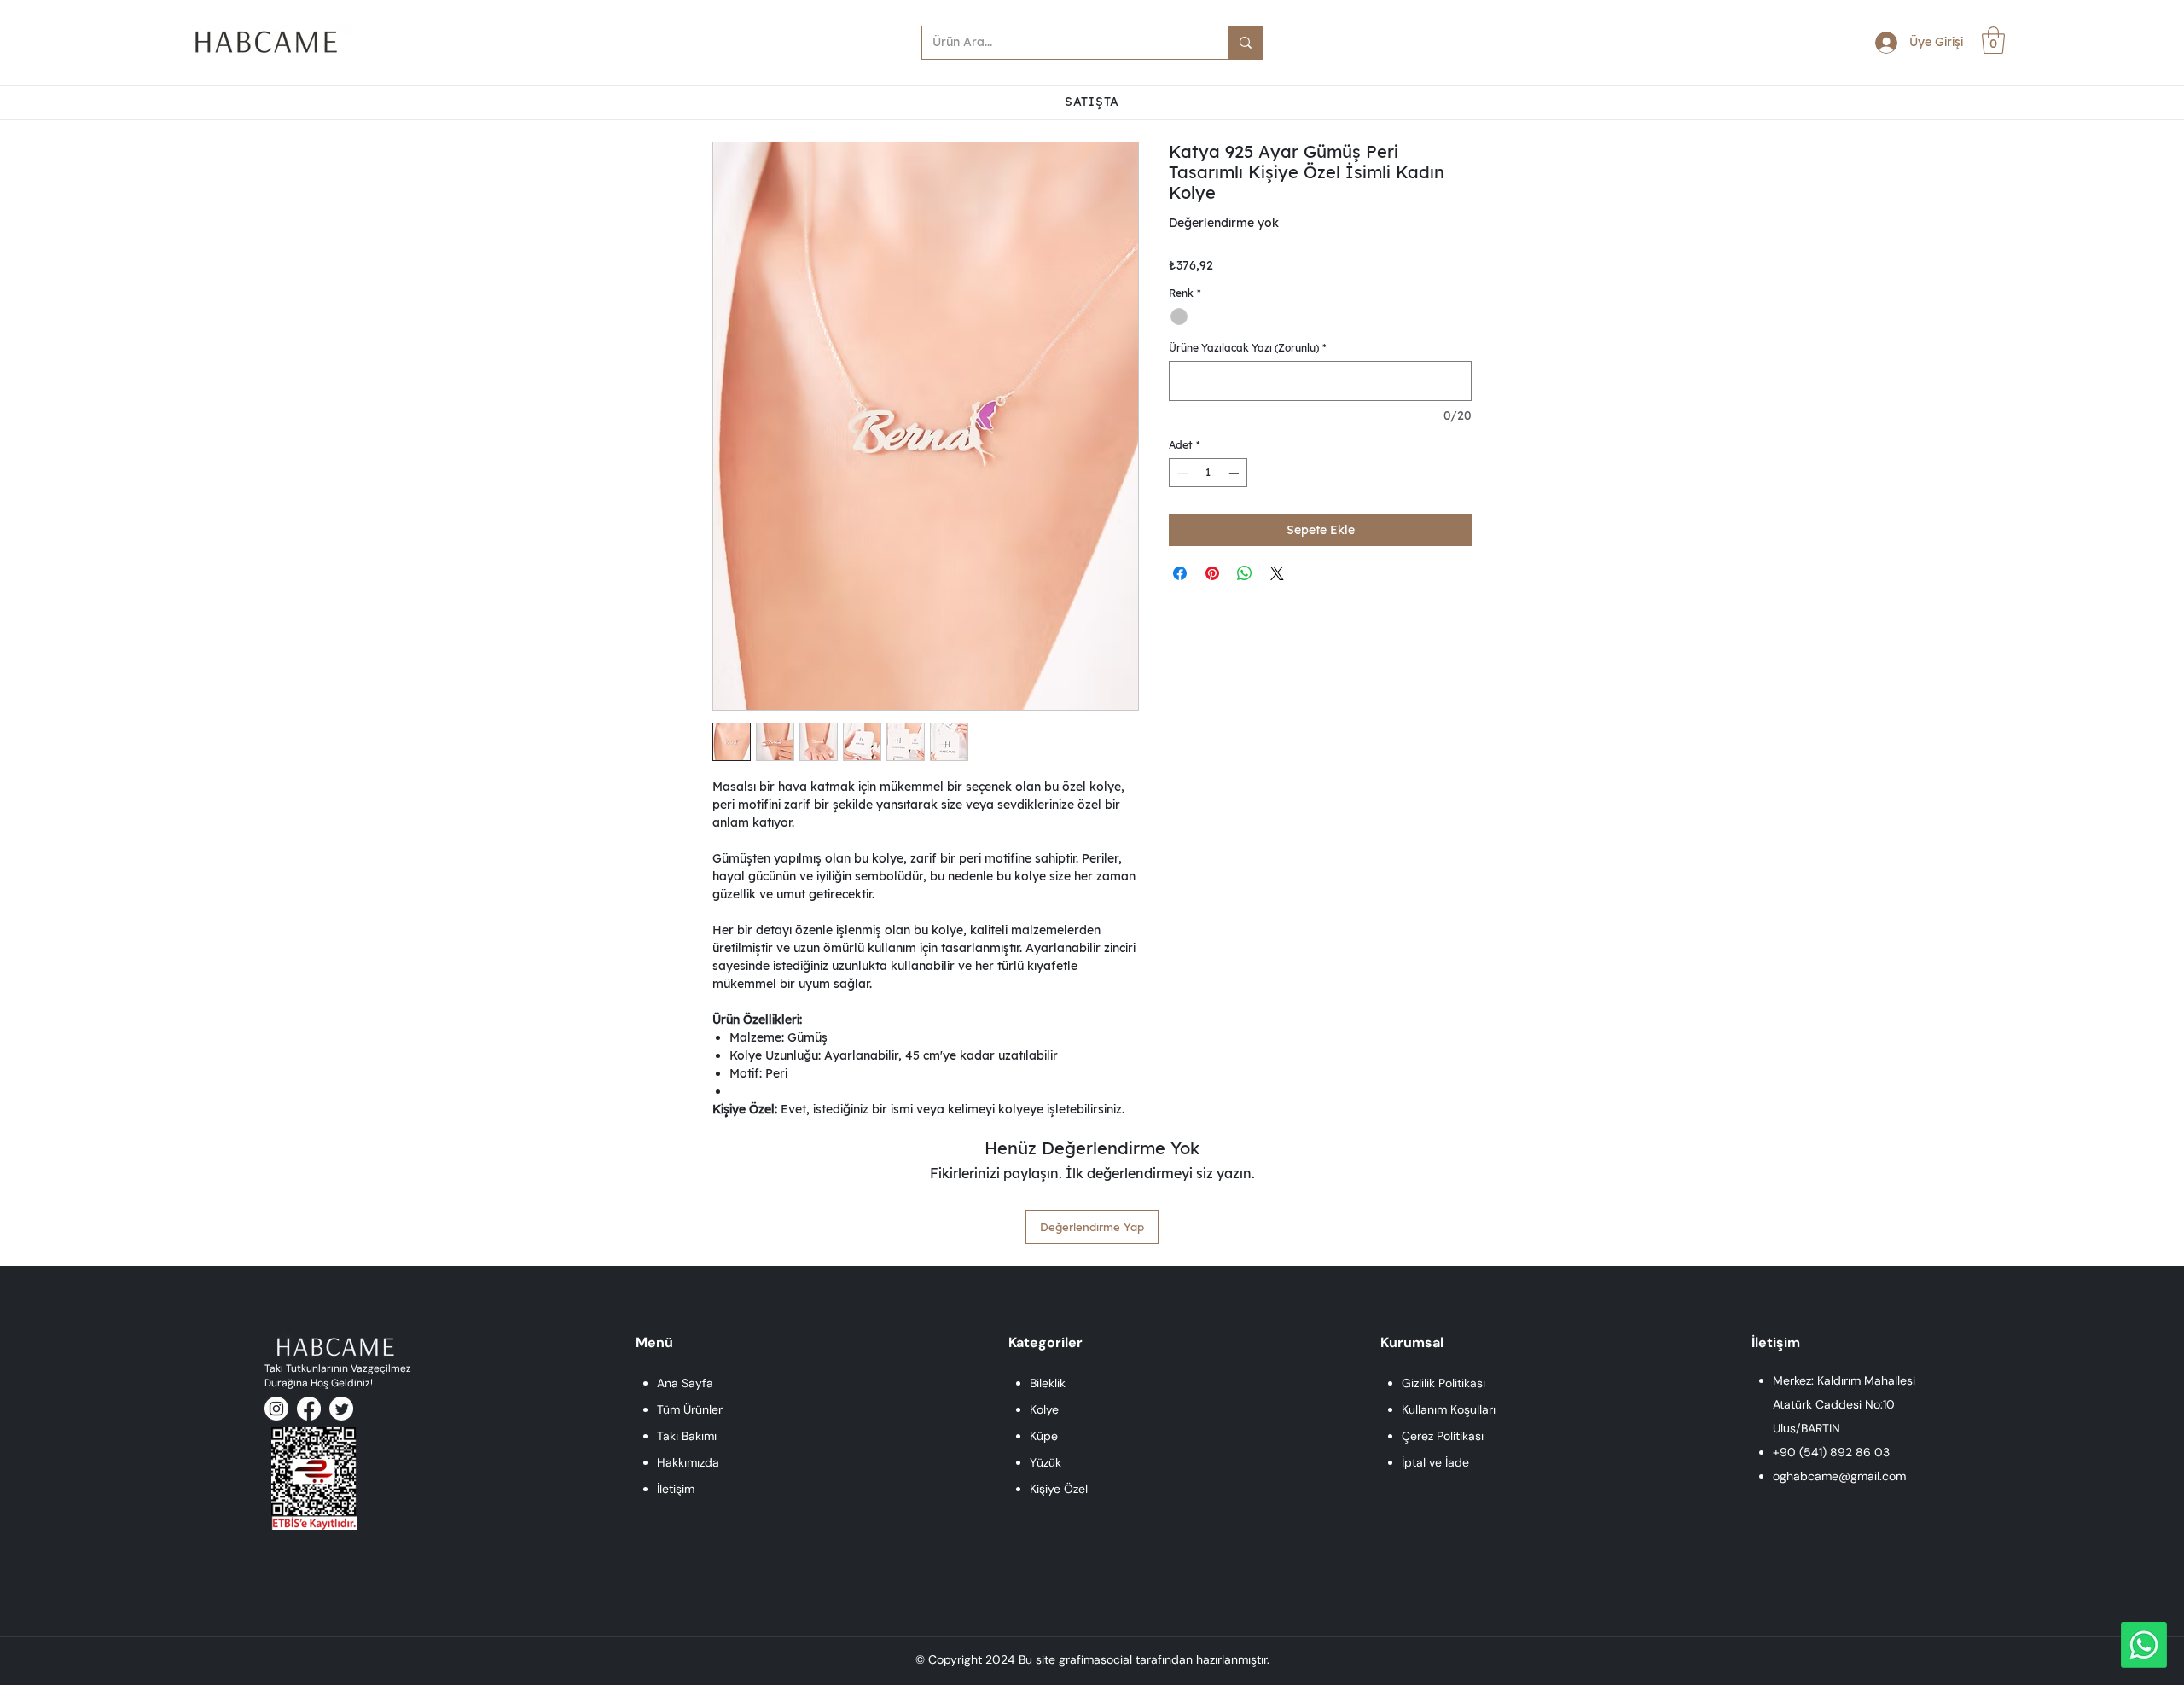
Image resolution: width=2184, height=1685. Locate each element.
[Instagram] (276, 1409)
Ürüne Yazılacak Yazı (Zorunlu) (1248, 348)
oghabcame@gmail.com (1839, 1476)
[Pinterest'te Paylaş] (1212, 573)
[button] (1993, 40)
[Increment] (1235, 473)
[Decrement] (1181, 473)
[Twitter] (341, 1409)
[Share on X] (1277, 573)
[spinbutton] (1208, 473)
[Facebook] (309, 1409)
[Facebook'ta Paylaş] (1180, 573)
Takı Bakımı (687, 1436)
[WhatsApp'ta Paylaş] (1245, 573)
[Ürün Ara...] (1245, 43)
